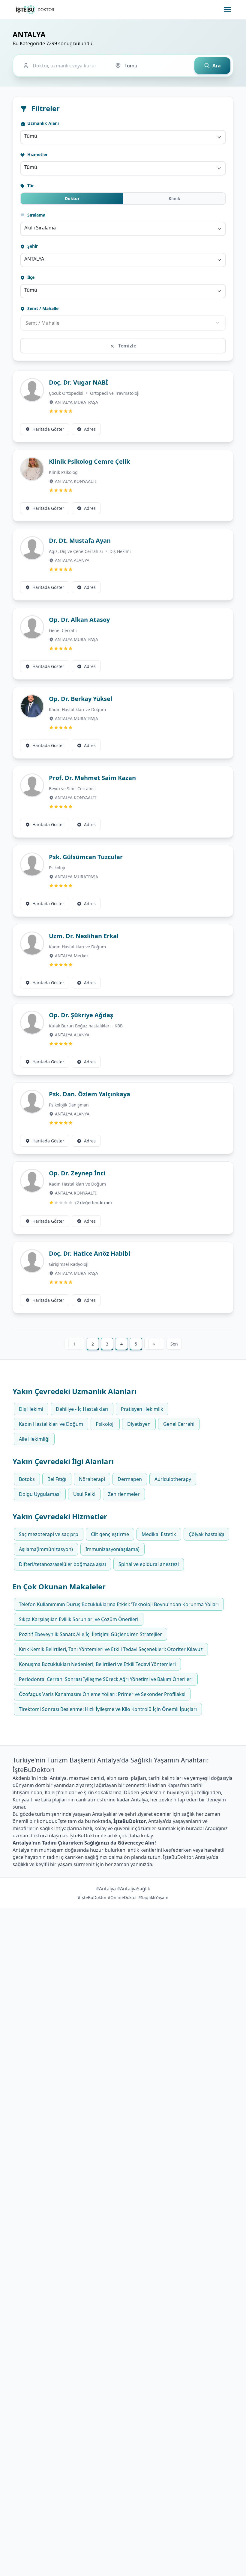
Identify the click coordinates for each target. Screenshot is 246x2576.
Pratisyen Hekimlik (142, 1409)
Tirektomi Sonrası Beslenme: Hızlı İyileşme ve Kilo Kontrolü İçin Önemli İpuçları (108, 1709)
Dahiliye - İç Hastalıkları (82, 1409)
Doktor (72, 198)
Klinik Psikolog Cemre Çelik (89, 461)
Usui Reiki (84, 1494)
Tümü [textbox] (31, 136)
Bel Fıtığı (57, 1479)
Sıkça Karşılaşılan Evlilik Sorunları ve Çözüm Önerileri (79, 1619)
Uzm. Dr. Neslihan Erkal (84, 936)
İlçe (30, 277)
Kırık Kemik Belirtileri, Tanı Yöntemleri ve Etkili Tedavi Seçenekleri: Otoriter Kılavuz (111, 1649)
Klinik (174, 198)
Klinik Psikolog (63, 472)
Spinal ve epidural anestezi (149, 1564)
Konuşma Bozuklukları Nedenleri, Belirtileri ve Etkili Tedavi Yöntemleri (97, 1664)
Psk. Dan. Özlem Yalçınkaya (90, 1094)
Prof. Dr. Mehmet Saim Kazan (92, 778)
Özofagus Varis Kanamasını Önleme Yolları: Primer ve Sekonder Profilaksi (102, 1694)
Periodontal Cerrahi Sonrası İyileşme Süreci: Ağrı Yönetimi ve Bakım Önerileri (106, 1679)
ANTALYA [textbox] (34, 259)
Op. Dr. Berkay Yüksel (81, 699)
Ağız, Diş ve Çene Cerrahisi (76, 551)
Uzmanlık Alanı (42, 123)
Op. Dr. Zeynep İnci (77, 1173)
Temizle (127, 346)
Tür (30, 186)
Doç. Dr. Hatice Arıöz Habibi (90, 1253)
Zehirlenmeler (124, 1494)
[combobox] (123, 137)
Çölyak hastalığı (206, 1534)
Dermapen (130, 1479)
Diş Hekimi (120, 551)
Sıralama (36, 215)
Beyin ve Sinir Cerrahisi (72, 789)
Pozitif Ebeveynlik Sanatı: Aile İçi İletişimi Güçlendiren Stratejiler (90, 1634)
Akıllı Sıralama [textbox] (40, 228)
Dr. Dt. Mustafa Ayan (80, 541)
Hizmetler (37, 154)
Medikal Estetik (159, 1534)
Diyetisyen (139, 1424)
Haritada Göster (48, 429)
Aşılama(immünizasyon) (46, 1549)
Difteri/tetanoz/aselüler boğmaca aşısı (62, 1564)
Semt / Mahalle (42, 308)
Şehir (32, 246)
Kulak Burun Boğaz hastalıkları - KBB (86, 1026)
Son (174, 1344)
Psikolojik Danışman (69, 1105)
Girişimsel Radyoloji (69, 1264)
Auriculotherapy (173, 1479)
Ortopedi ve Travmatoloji (115, 393)
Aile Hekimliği (34, 1439)
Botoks (27, 1479)
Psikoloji (57, 868)
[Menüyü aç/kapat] (227, 10)
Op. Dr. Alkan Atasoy (79, 620)
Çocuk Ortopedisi (67, 393)
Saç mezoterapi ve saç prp (49, 1534)
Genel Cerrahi (63, 630)
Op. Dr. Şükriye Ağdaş (81, 1015)
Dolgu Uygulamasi (40, 1494)
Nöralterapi (92, 1479)
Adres (90, 429)
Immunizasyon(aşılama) (112, 1549)
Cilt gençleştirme (110, 1534)
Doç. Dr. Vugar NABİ (78, 382)
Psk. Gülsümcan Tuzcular (86, 857)
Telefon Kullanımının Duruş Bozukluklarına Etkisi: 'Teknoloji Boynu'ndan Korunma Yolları (119, 1604)
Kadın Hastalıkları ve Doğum (77, 709)
